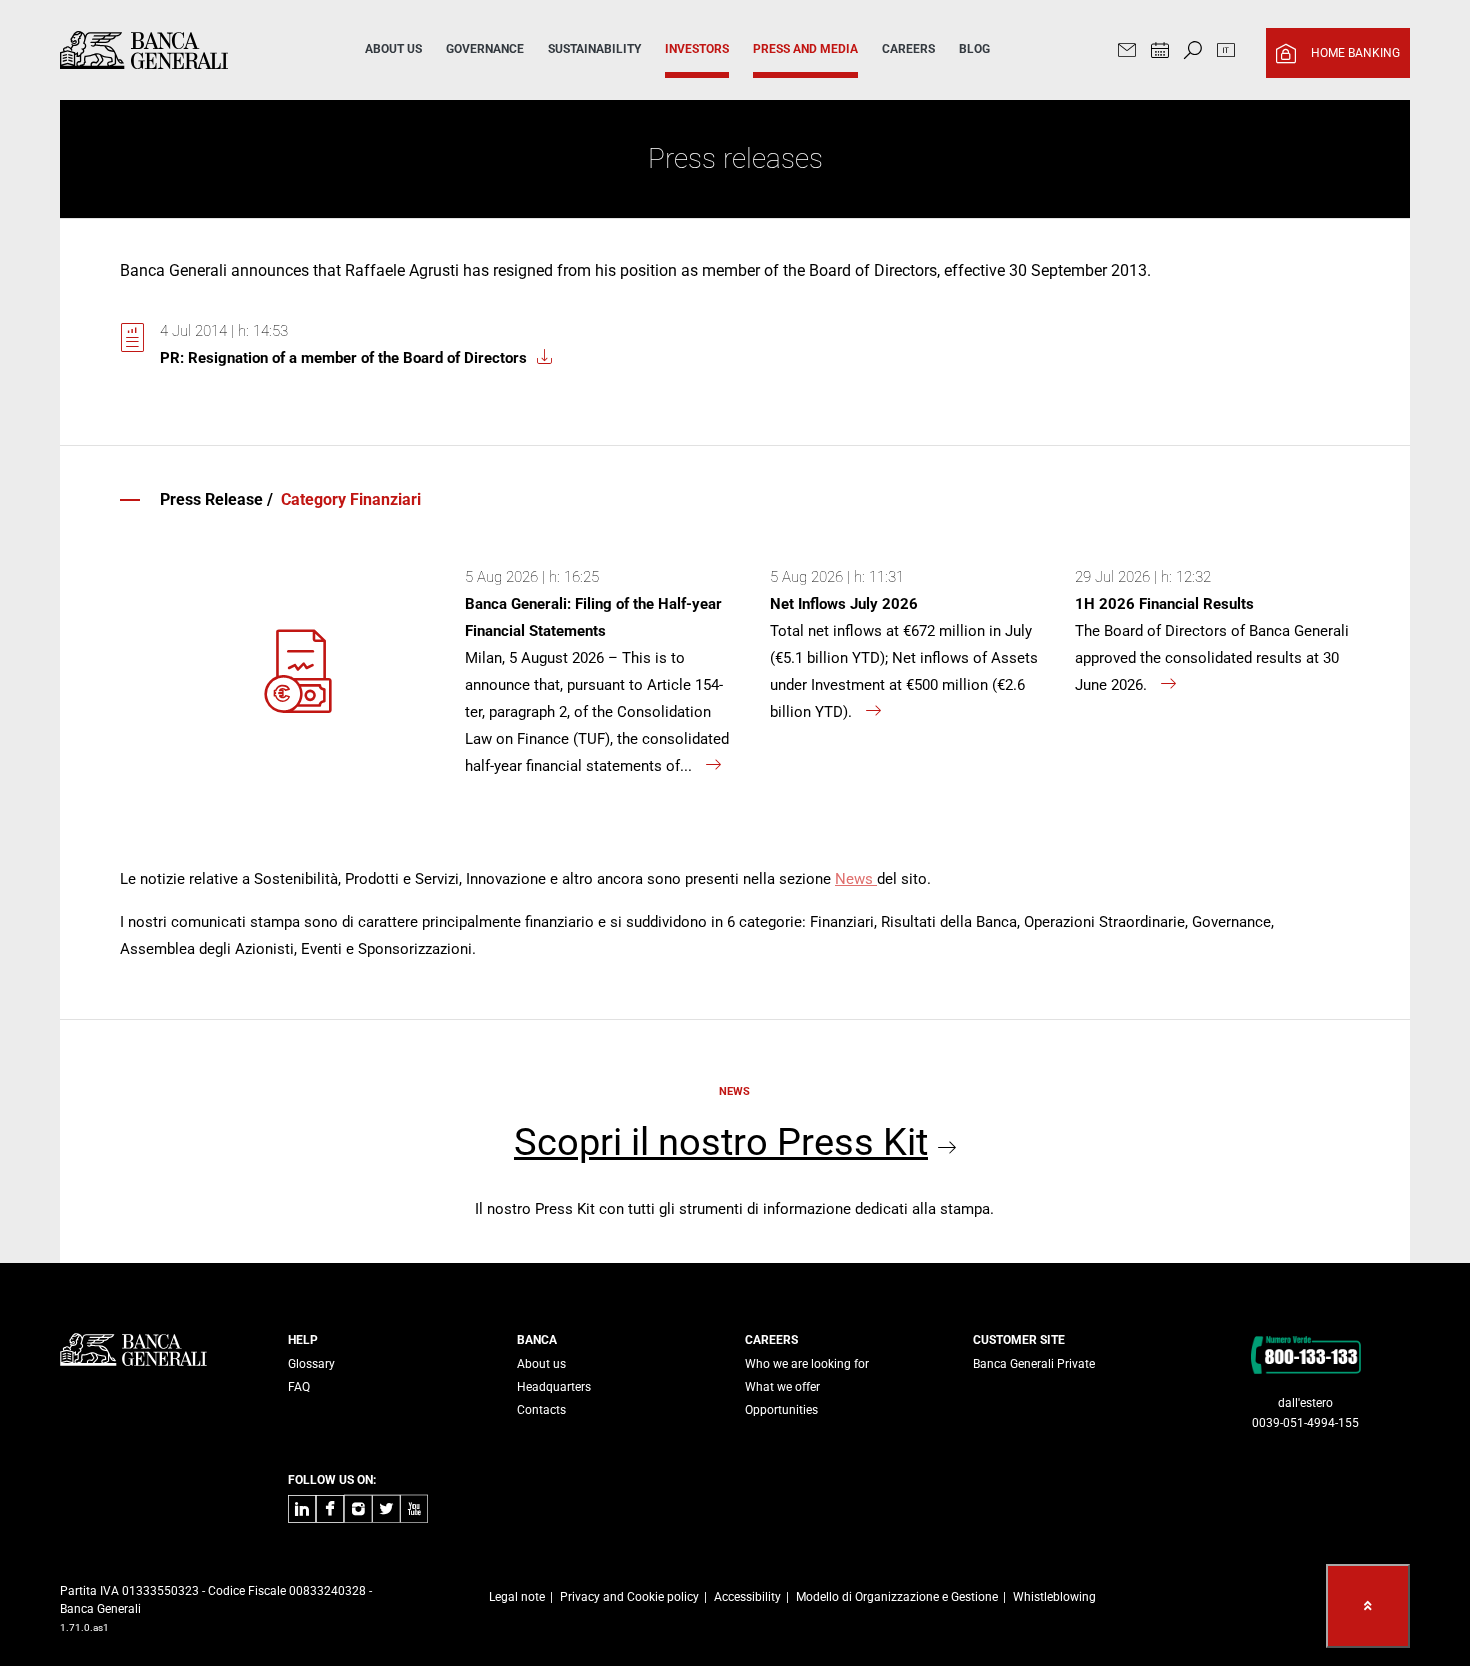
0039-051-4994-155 (1305, 1423)
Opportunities (781, 1410)
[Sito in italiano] (1226, 52)
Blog (974, 49)
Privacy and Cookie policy (629, 1597)
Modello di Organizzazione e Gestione (897, 1597)
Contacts (541, 1410)
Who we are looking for (807, 1364)
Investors (697, 49)
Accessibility (747, 1597)
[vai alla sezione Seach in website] (1193, 52)
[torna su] (1368, 1606)
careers (908, 49)
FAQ (299, 1387)
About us (541, 1364)
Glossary (311, 1364)
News (856, 879)
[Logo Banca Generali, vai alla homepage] (184, 50)
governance (485, 49)
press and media (805, 49)
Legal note (517, 1597)
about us (393, 49)
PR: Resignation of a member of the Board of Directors (343, 358)
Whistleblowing (1054, 1597)
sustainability (594, 49)
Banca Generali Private (1034, 1364)
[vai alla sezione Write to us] (1127, 52)
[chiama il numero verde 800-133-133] (1305, 1354)
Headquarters (554, 1387)
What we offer (782, 1387)
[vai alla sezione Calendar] (1160, 52)
